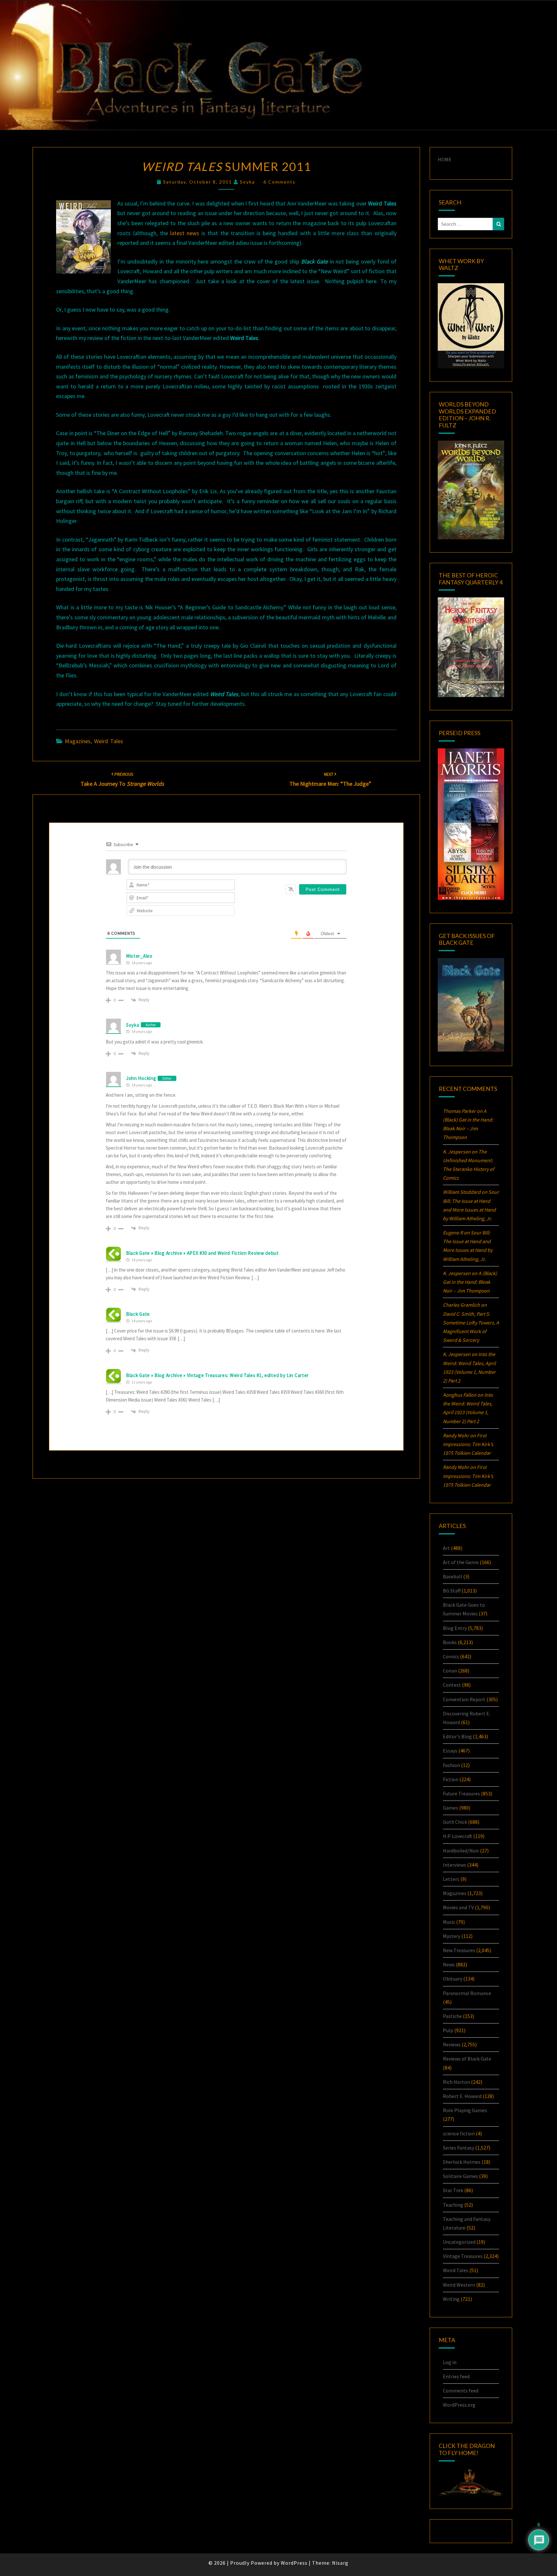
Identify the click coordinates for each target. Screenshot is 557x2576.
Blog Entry (455, 1628)
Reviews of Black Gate (467, 2059)
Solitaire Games (460, 2176)
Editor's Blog (457, 1736)
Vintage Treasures (463, 2256)
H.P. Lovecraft (458, 1836)
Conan (450, 1671)
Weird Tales (109, 741)
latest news (185, 233)
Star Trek (453, 2190)
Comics (451, 1656)
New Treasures (459, 1950)
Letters (451, 1879)
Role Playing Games (465, 2110)
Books (450, 1642)
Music (449, 1922)
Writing (451, 2299)
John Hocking (141, 1078)
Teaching (453, 2205)
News (449, 1964)
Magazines (78, 741)
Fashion (451, 1765)
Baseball (453, 1576)
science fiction (459, 2133)
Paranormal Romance (467, 1993)
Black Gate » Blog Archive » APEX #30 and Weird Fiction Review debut (202, 1253)
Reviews (452, 2044)
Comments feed (461, 2391)
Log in (450, 2362)
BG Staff (452, 1591)
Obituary (453, 1979)
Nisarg (340, 2563)
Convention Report (464, 1699)
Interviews (454, 1865)
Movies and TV (458, 1907)
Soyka (247, 182)
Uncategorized (459, 2242)
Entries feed (456, 2376)
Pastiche (452, 2016)
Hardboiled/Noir (461, 1851)
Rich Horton (456, 2082)
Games (450, 1808)
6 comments (279, 182)
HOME (445, 159)
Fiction (451, 1779)
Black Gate (138, 1314)
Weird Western (459, 2285)
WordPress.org (459, 2405)
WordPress (294, 2563)
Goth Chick (455, 1822)
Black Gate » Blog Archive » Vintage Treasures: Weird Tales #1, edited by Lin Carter (217, 1375)
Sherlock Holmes (462, 2162)
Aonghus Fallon (460, 1395)
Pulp (448, 2030)
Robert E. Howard (462, 2096)
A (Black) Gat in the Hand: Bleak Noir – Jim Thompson (470, 1282)
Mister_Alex (139, 956)
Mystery (452, 1936)
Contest (452, 1685)
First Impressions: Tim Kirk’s (468, 1444)
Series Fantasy (459, 2148)
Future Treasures (461, 1793)
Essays (450, 1751)
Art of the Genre (461, 1562)
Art (446, 1548)
